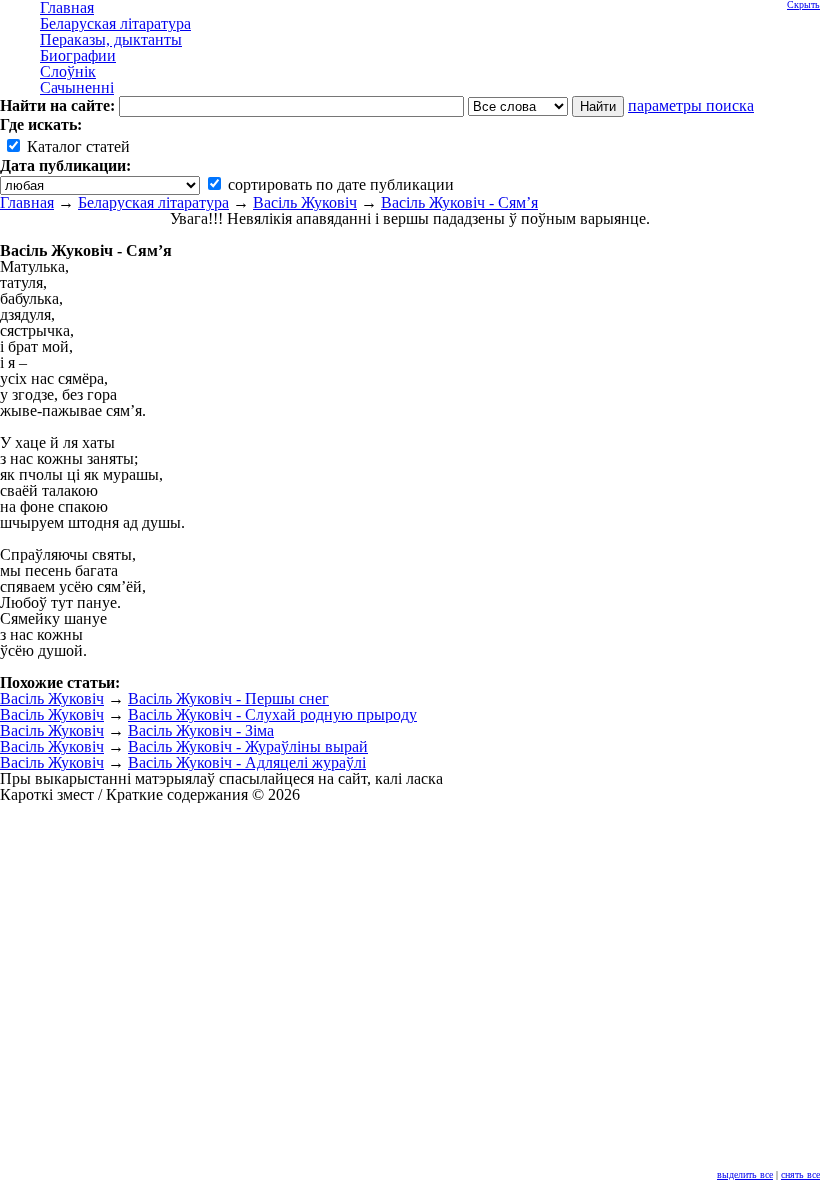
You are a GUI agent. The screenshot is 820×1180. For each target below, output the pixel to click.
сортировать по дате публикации (339, 184)
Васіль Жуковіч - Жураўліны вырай (248, 746)
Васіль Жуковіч (305, 202)
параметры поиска (691, 105)
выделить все (745, 1174)
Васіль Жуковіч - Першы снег (228, 698)
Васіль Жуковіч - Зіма (201, 730)
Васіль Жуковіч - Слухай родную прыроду (272, 714)
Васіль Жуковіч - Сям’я (459, 202)
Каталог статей (76, 146)
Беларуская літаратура (153, 202)
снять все (800, 1174)
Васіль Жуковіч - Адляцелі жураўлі (247, 762)
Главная (27, 202)
